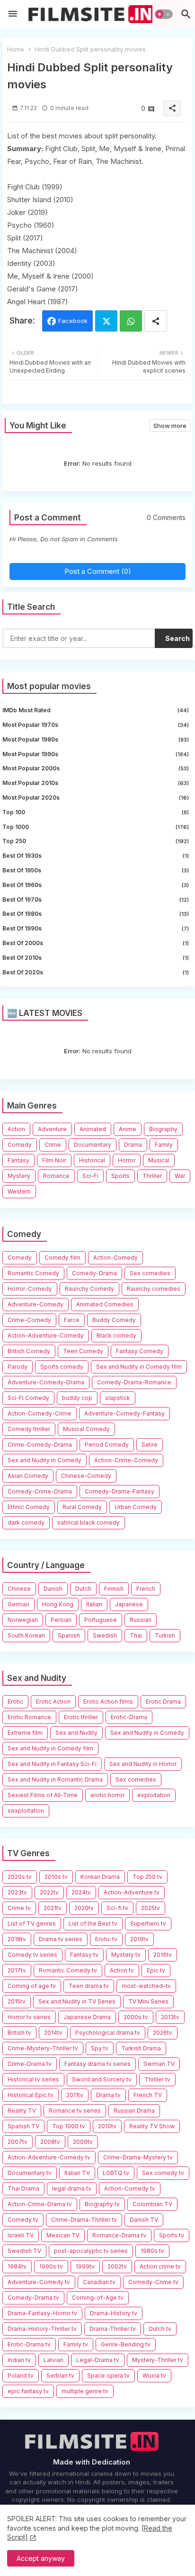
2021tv (53, 1908)
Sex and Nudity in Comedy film (139, 1367)
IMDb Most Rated (96, 710)
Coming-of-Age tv (98, 2298)
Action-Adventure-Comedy (46, 1335)
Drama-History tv (114, 2313)
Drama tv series (61, 1939)
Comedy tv (23, 2220)
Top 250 (96, 841)
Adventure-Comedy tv (39, 2282)
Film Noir (54, 1160)
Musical (159, 1160)
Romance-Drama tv (119, 2235)
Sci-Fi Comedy (28, 1398)
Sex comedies (150, 1273)
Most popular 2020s (96, 798)
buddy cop (77, 1398)
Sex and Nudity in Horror (143, 1764)
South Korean (26, 1635)
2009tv (83, 2142)
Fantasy (18, 1160)
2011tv (75, 2095)
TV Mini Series (148, 2001)
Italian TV (77, 2173)
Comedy (20, 1145)
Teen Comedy (83, 1351)
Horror (127, 1160)
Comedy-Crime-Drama (40, 1491)
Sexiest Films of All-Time (43, 1795)
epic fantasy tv (28, 2391)
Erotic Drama (163, 1702)
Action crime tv (160, 2266)
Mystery (19, 1176)
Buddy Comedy (114, 1320)
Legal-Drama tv (98, 2360)
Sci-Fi (90, 1176)
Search (177, 638)
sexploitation (26, 1811)
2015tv (17, 2001)
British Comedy (29, 1351)
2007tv (18, 2142)
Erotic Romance (29, 1717)
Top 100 (96, 812)
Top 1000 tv (69, 2126)
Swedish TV (24, 2251)
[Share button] (156, 321)
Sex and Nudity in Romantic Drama (55, 1779)
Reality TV (22, 2111)
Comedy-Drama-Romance (134, 1382)
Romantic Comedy (33, 1273)
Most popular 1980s (96, 739)
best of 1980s (96, 914)
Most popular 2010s (96, 783)
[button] (164, 14)
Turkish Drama (141, 2048)
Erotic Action (53, 1702)
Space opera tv (108, 2376)
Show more (170, 426)
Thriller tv (157, 2079)
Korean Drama (100, 1877)
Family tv (76, 2344)
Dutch (83, 1589)
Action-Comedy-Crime (40, 1413)
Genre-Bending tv (126, 2344)
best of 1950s (96, 870)
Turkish (165, 1635)
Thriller (152, 1176)
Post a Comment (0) (98, 571)
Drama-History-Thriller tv (42, 2329)
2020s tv (20, 1877)
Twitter (106, 321)
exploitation (154, 1795)
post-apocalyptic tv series (91, 2251)
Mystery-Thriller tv (158, 2360)
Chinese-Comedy (86, 1476)
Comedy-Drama (94, 1273)
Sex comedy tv (163, 2173)
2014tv (53, 2033)
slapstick (118, 1398)
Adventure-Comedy (35, 1304)
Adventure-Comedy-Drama (46, 1382)
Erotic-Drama (129, 1717)
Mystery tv (126, 1955)
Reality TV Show (152, 2126)
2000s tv (136, 2017)
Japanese (129, 1604)
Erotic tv (106, 1939)
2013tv (170, 2017)
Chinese (19, 1589)
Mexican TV (63, 2235)
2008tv (50, 2142)
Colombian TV (152, 2204)
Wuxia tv (154, 2376)
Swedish (105, 1635)
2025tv (151, 1908)
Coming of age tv (32, 1986)
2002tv (117, 2266)
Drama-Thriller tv (113, 2329)
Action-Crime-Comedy (126, 1460)
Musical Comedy (86, 1429)
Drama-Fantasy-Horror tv (42, 2313)
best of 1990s (96, 928)
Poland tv (21, 2376)
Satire (150, 1445)
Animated (93, 1129)
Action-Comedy (115, 1258)
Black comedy (116, 1335)
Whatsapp (131, 321)
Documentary (93, 1145)
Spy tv (100, 2048)
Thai (136, 1635)
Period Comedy (107, 1445)
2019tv (139, 1939)
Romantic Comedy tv (68, 1970)
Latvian (53, 2360)
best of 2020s (96, 972)
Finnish (114, 1589)
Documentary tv (30, 2173)
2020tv (84, 1908)
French (146, 1589)
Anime (128, 1129)
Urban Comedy (136, 1507)
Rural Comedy (82, 1507)
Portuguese (101, 1620)
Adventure (52, 1129)
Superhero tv (148, 1923)
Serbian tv (60, 2376)
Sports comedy (62, 1367)
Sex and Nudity (76, 1733)
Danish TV (144, 2220)
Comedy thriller (29, 1429)
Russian (141, 1620)
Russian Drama (134, 2111)
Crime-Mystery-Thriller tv (43, 2048)
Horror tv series (29, 2017)
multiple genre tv (85, 2391)
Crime (53, 1145)
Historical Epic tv (31, 2095)
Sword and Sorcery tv (102, 2079)
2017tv (17, 1970)
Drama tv (108, 2095)
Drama (133, 1145)
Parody (18, 1367)
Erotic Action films (108, 1702)
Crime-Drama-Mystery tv (138, 2157)
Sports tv (172, 2235)
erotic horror (107, 1795)
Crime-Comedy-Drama (40, 1445)
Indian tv (19, 2360)
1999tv (85, 2266)
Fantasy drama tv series (97, 2064)
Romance (56, 1176)
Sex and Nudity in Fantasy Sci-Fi (52, 1764)
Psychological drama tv (108, 2033)
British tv (19, 2033)
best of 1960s (96, 885)
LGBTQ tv (116, 2173)
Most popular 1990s (96, 754)
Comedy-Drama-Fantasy (120, 1491)
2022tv (49, 1892)
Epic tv (156, 1970)
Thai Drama (23, 2188)
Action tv (122, 1970)
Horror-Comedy (30, 1289)
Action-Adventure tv (132, 1892)
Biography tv (102, 2204)
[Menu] (13, 14)
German (18, 1604)
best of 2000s (96, 943)
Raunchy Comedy (89, 1289)
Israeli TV (21, 2235)
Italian (94, 1604)
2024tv (81, 1892)
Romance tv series (75, 2111)
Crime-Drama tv (30, 2064)
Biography (163, 1129)
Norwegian (23, 1620)
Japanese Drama (87, 2017)
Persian (61, 1620)
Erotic (15, 1702)
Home (16, 49)
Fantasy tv (84, 1955)
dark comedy (26, 1523)
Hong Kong (58, 1604)
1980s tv (152, 2251)
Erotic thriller (81, 1717)
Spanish (69, 1635)
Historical (92, 1160)
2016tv (163, 1955)
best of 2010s (96, 958)
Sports (120, 1176)
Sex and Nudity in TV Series (77, 2001)
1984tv (17, 2266)
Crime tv (19, 1908)
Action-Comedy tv (130, 2188)
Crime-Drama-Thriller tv (84, 2220)
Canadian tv (99, 2282)
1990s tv (51, 2266)
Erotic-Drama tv (29, 2344)
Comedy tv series (32, 1955)
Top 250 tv (147, 1877)
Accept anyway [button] (41, 2558)
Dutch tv (160, 2329)
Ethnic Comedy (29, 1507)
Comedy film (62, 1258)
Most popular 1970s (96, 725)
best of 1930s (96, 856)
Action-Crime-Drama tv (40, 2204)
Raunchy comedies (154, 1289)
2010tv (107, 2126)
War (180, 1176)
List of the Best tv (93, 1923)
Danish (53, 1589)
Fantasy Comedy (140, 1351)
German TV (159, 2064)
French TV (148, 2095)
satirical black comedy (89, 1523)
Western (19, 1191)
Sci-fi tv (117, 1908)
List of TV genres (32, 1923)
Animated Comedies (105, 1304)
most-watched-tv (146, 1986)
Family (164, 1145)
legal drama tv (72, 2188)
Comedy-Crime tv (153, 2282)
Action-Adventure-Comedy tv (49, 2157)
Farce (72, 1320)
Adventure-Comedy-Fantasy (124, 1413)
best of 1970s (96, 900)
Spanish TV (23, 2126)
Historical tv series (33, 2079)
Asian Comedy (28, 1476)
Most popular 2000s (96, 768)
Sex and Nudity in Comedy (44, 1460)
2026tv (163, 2033)
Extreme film (25, 1733)
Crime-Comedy (29, 1320)
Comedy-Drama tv (33, 2298)
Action (16, 1129)
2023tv (17, 1892)
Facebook (73, 321)
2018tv (17, 1939)
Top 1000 (96, 827)
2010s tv (56, 1877)
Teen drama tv (89, 1986)
